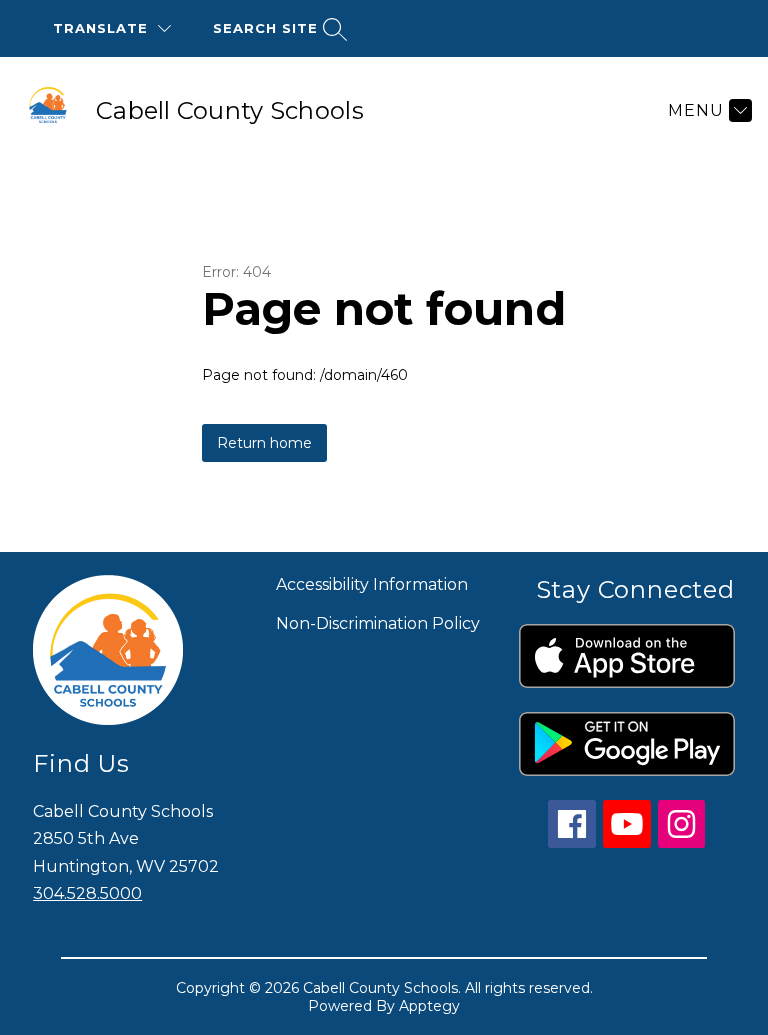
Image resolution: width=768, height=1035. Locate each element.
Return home (264, 443)
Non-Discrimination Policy (378, 623)
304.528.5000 (87, 893)
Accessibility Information (372, 584)
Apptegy (429, 1006)
